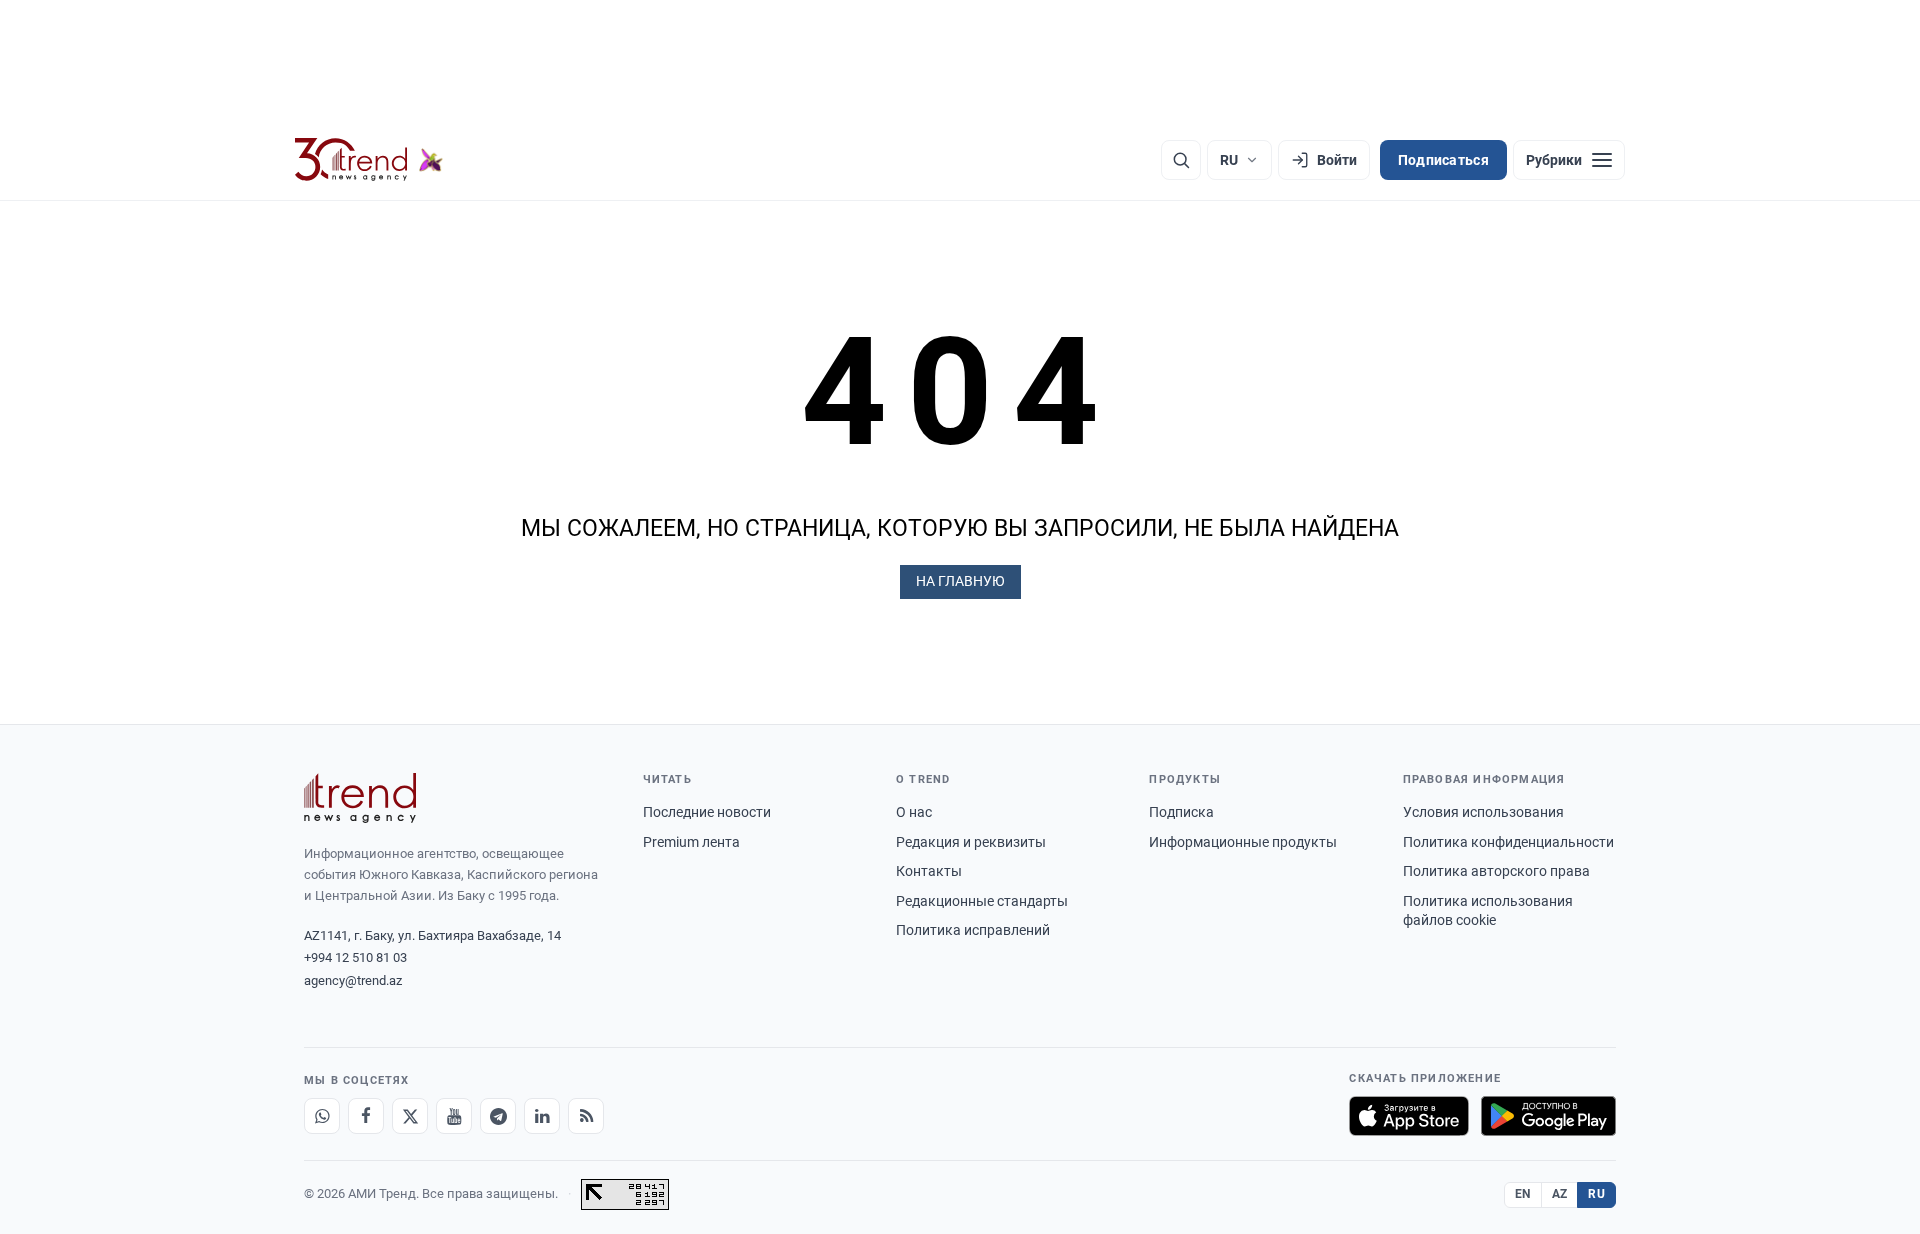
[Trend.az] (369, 160)
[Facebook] (366, 1116)
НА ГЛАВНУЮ (960, 581)
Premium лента (691, 842)
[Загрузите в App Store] (1409, 1116)
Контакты (929, 871)
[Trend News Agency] (360, 798)
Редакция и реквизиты (971, 842)
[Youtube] (454, 1116)
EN (1523, 1194)
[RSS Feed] (586, 1116)
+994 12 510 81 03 (355, 957)
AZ (1560, 1194)
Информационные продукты (1243, 842)
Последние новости (707, 812)
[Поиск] (1181, 160)
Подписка (1181, 812)
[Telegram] (498, 1116)
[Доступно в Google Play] (1548, 1116)
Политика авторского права (1496, 871)
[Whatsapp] (322, 1116)
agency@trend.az (353, 980)
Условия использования (1483, 812)
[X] (410, 1116)
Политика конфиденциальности (1508, 842)
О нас (914, 812)
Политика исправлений (973, 930)
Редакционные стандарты (982, 901)
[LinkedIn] (542, 1116)
